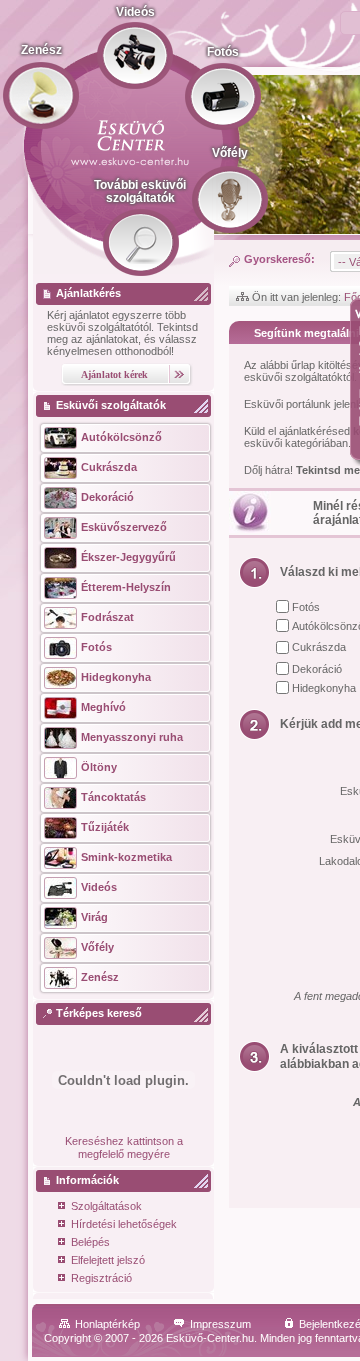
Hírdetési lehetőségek (124, 1224)
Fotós (306, 607)
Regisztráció (101, 1278)
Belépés (90, 1242)
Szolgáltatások (106, 1206)
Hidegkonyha (324, 688)
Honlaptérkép (107, 1324)
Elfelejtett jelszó (108, 1260)
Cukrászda (319, 647)
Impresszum (220, 1324)
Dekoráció (317, 669)
